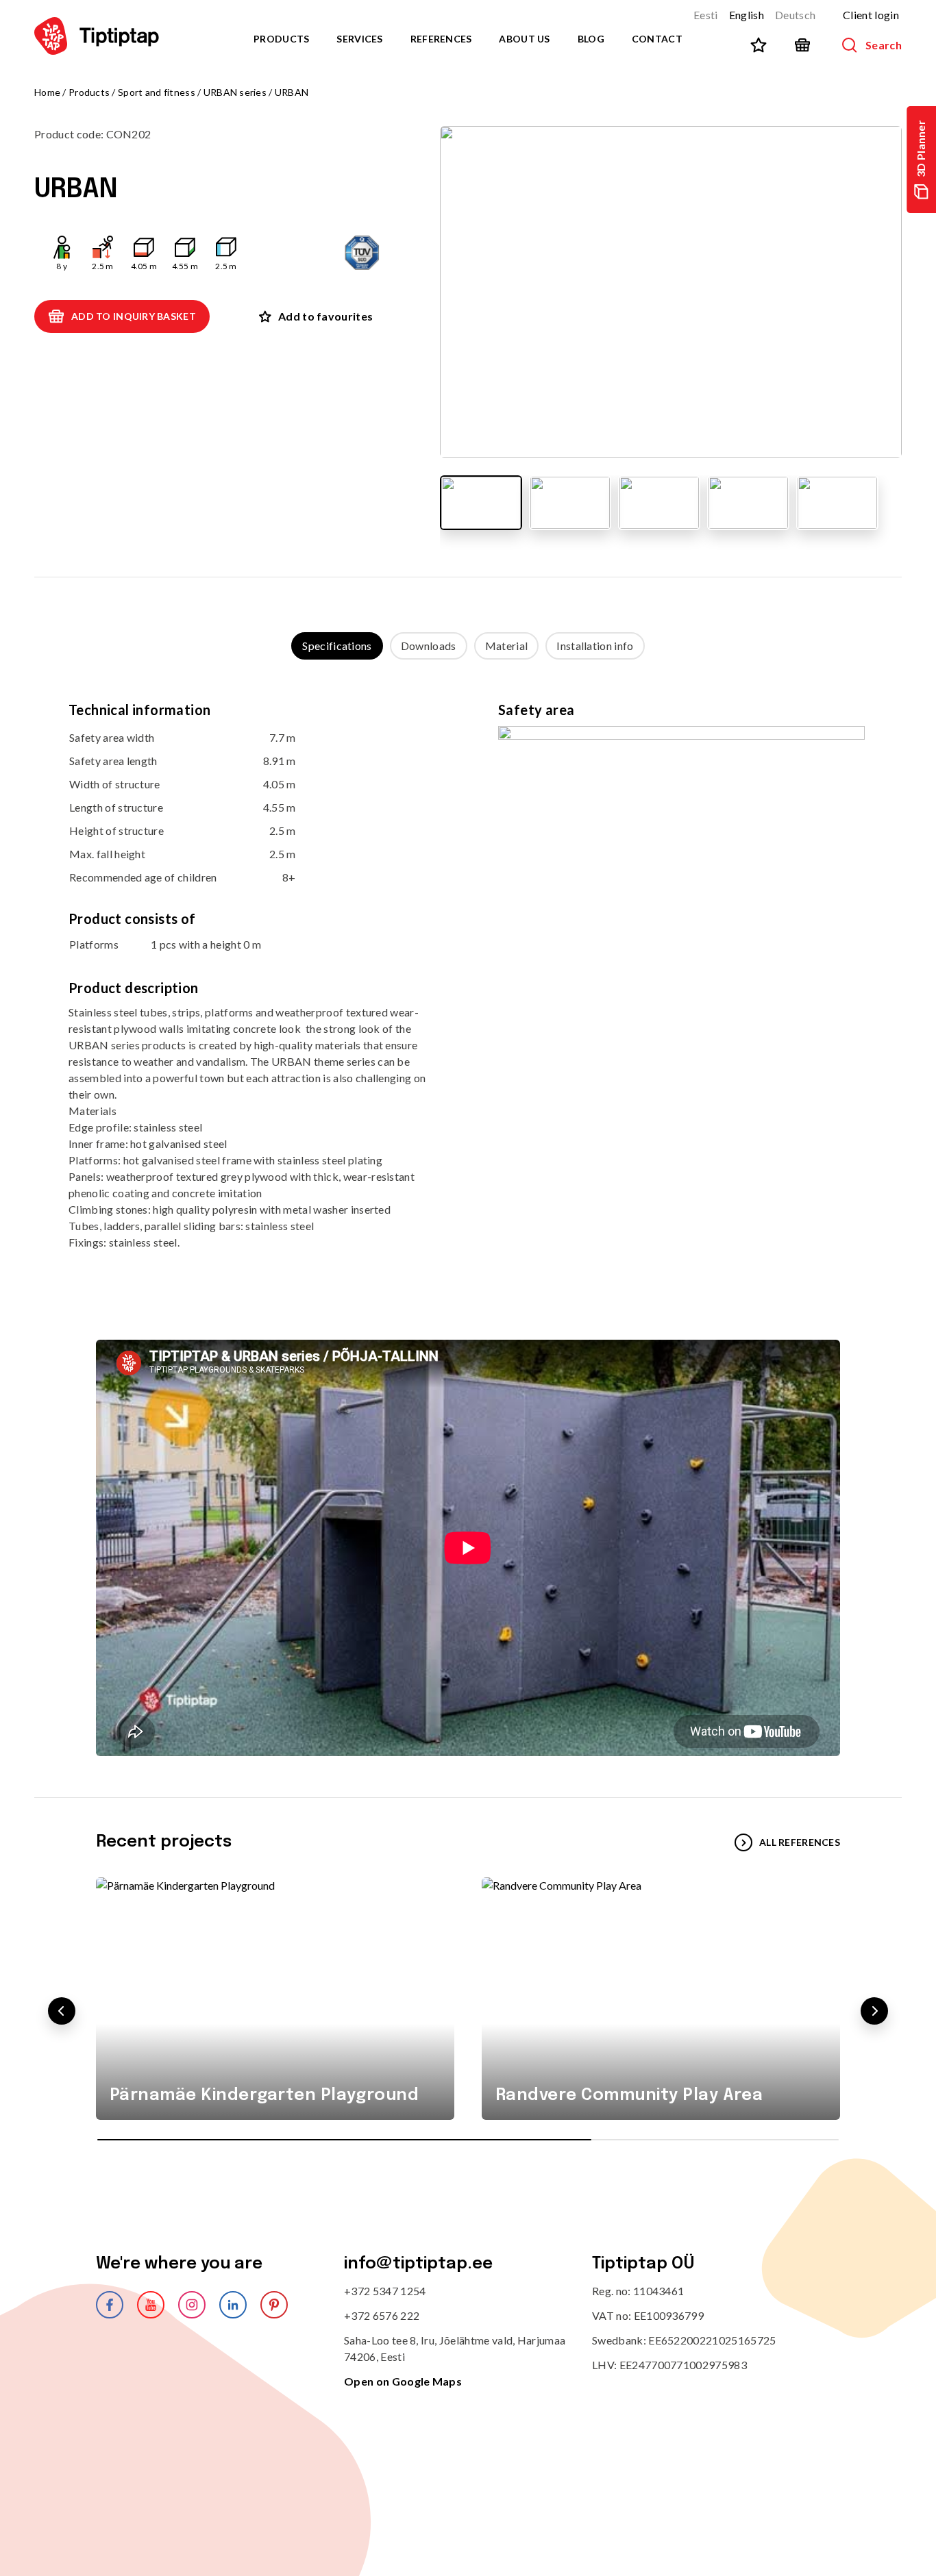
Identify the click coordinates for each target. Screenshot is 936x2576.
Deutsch (795, 15)
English (747, 15)
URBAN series (235, 92)
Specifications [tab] (337, 646)
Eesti (706, 15)
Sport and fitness (157, 92)
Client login (871, 15)
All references (800, 1842)
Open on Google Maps (403, 2381)
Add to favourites (325, 316)
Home (47, 92)
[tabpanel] (468, 986)
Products (281, 39)
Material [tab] (507, 646)
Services (359, 39)
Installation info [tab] (595, 646)
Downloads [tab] (429, 646)
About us (524, 39)
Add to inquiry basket (134, 316)
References (441, 39)
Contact (657, 39)
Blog (591, 39)
